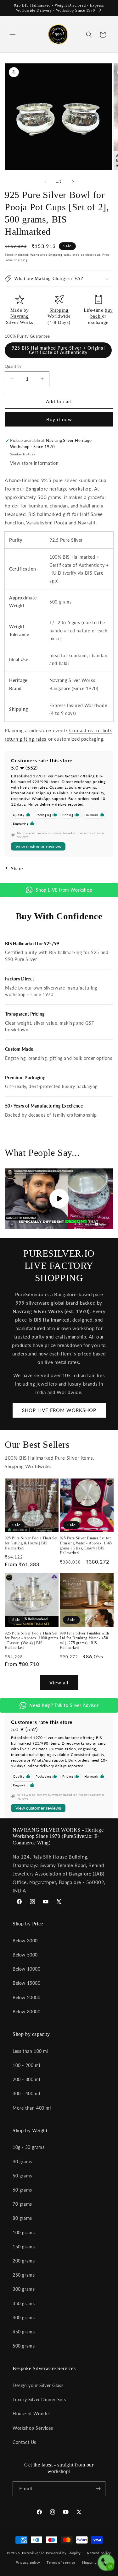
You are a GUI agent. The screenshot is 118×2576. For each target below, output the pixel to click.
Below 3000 (25, 1941)
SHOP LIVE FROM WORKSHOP (59, 1410)
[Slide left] (45, 182)
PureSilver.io (33, 2553)
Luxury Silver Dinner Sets (39, 2399)
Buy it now (59, 419)
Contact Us (24, 2442)
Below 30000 (27, 2012)
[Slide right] (73, 182)
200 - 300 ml (26, 2079)
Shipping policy (95, 2562)
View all (59, 1682)
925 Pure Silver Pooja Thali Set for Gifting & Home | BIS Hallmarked (31, 1543)
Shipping (59, 310)
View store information (34, 463)
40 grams (22, 2162)
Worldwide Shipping (46, 255)
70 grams (22, 2204)
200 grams (24, 2261)
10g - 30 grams (28, 2147)
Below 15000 (27, 1983)
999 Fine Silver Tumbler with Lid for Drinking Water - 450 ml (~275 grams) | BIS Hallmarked (84, 1641)
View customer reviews (38, 846)
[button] (13, 35)
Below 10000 (27, 1969)
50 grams (22, 2176)
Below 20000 (27, 1997)
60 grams (22, 2190)
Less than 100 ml (31, 2051)
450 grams (24, 2332)
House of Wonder (31, 2414)
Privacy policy (28, 2562)
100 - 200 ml (26, 2065)
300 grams (24, 2289)
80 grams (22, 2218)
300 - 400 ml (26, 2093)
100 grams (24, 2233)
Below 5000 (25, 1955)
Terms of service (61, 2562)
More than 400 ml (32, 2108)
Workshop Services (33, 2428)
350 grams (24, 2303)
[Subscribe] (98, 2489)
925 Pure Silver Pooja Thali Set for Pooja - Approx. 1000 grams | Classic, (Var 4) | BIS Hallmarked (31, 1641)
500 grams (24, 2346)
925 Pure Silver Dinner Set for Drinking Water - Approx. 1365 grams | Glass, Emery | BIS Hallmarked (86, 1546)
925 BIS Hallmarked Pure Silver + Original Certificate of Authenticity (58, 350)
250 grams (24, 2275)
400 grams (24, 2318)
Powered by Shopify (64, 2553)
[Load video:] (59, 1199)
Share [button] (17, 869)
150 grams (24, 2247)
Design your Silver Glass (38, 2385)
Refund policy (99, 2553)
